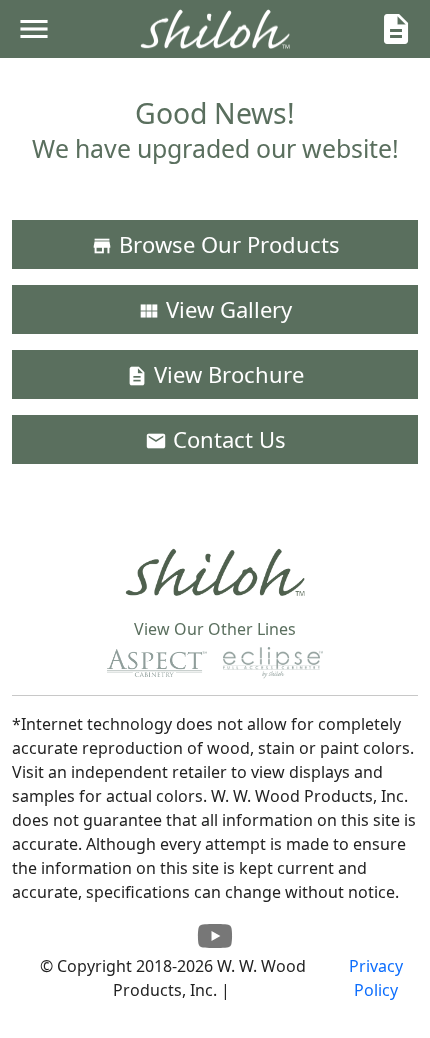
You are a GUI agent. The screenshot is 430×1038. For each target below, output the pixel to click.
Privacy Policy (376, 978)
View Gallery (215, 309)
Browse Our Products (215, 244)
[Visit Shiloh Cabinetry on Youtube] (215, 942)
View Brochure (215, 374)
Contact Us (215, 439)
